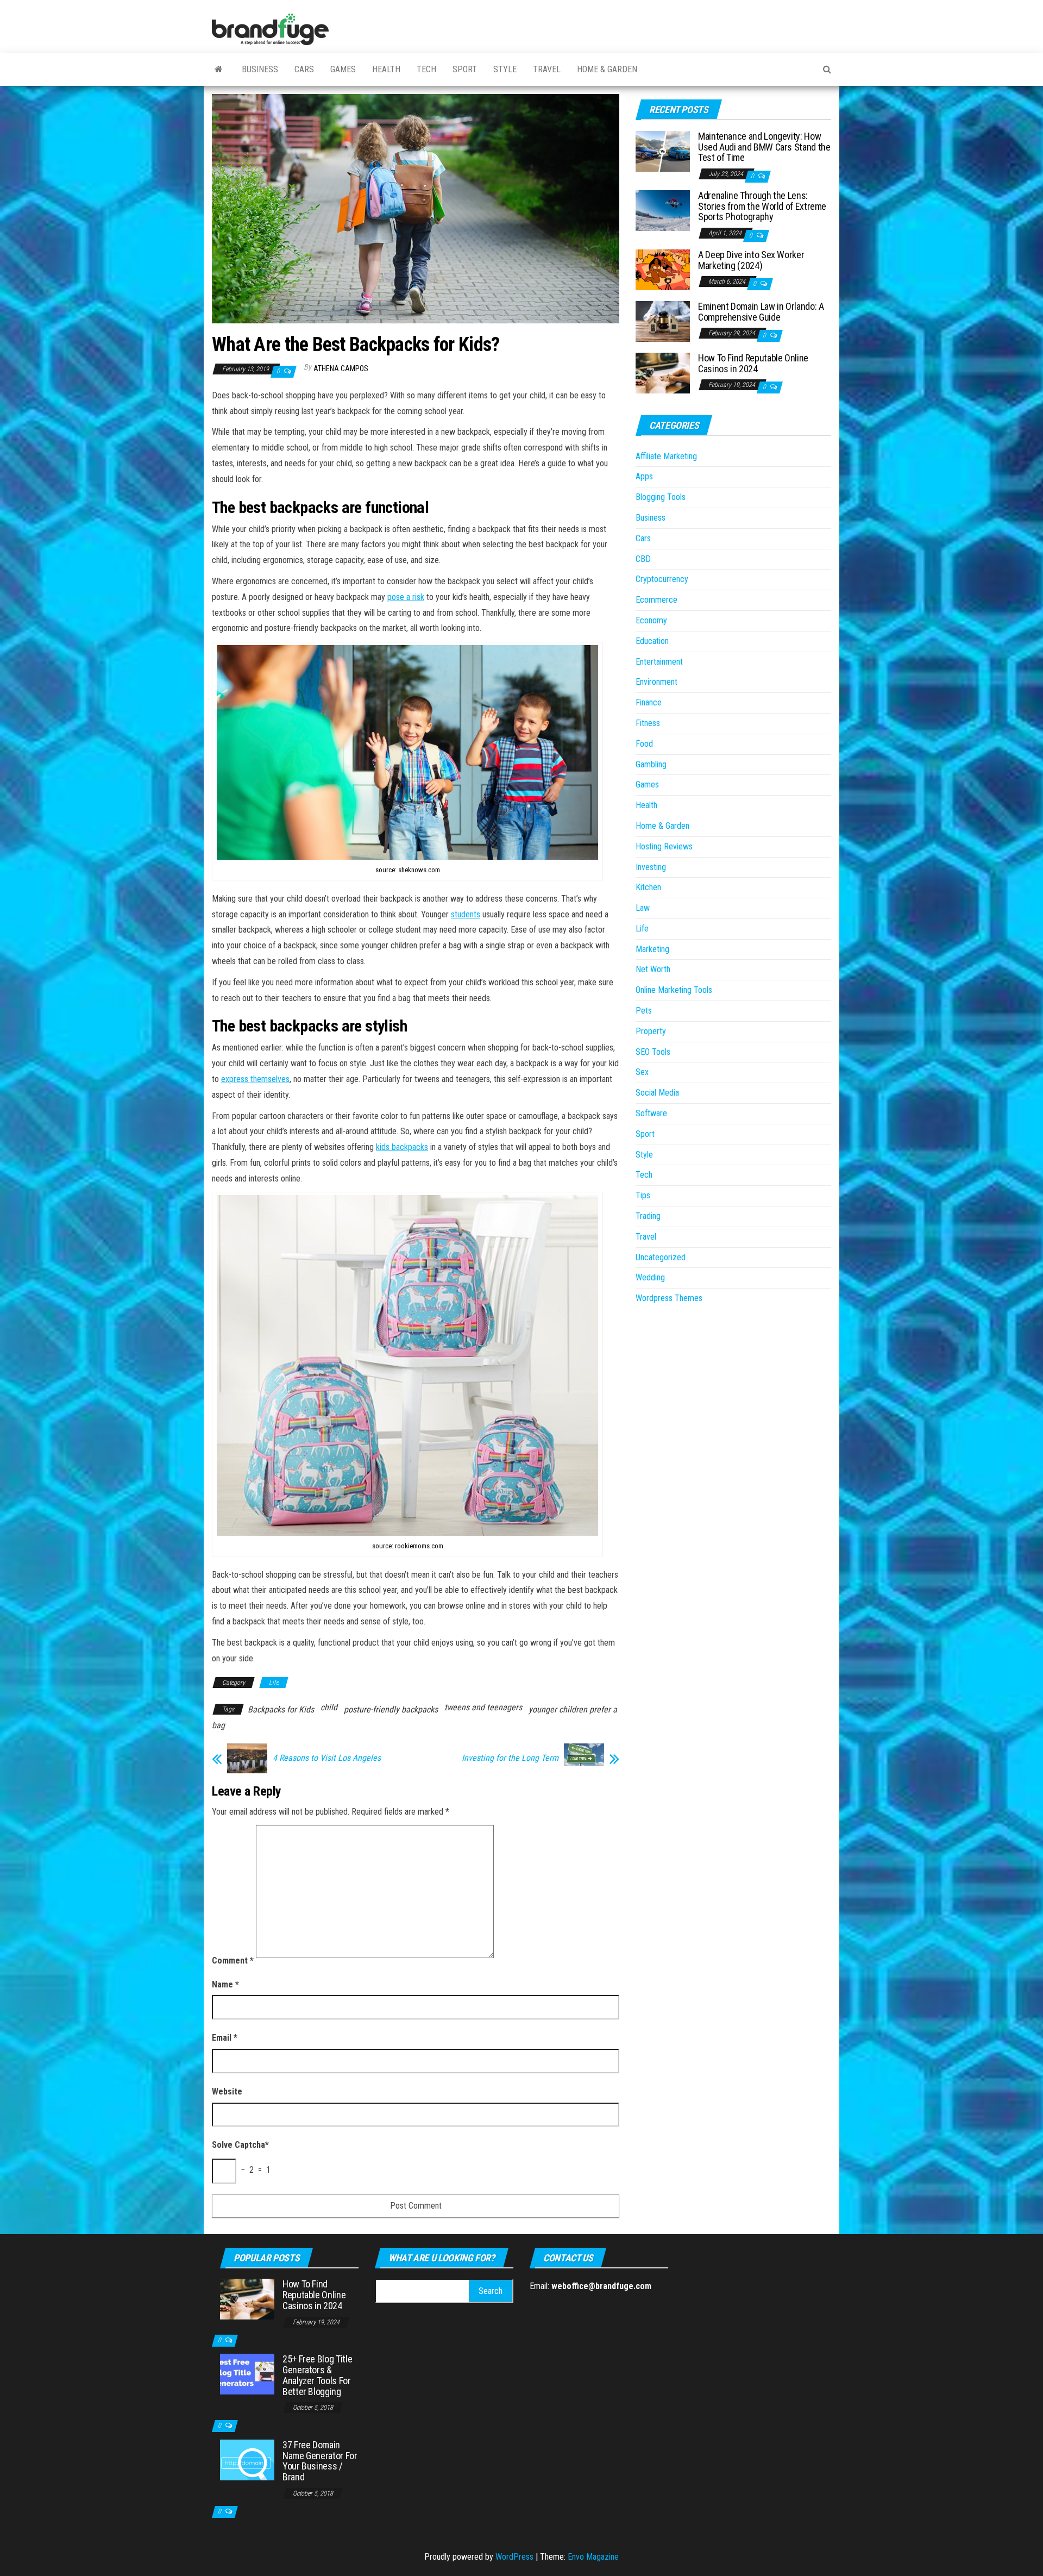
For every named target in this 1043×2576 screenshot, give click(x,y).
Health (386, 69)
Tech (426, 69)
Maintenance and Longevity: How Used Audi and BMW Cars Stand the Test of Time (764, 147)
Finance (649, 702)
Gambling (651, 764)
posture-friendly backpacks (391, 1709)
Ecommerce (656, 600)
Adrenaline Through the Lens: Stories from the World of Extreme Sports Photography (762, 206)
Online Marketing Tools (674, 990)
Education (652, 641)
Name (225, 1984)
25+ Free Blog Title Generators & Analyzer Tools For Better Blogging (317, 2375)
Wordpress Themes (669, 1298)
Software (651, 1113)
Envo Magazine (593, 2557)
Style (505, 69)
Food (644, 744)
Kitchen (648, 887)
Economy (651, 620)
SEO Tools (653, 1052)
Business (260, 69)
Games (343, 69)
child (329, 1707)
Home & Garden (607, 69)
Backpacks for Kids (281, 1709)
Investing (651, 867)
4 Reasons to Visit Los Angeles (327, 1758)
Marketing (652, 949)
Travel (547, 69)
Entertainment (659, 662)
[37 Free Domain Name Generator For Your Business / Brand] (247, 2459)
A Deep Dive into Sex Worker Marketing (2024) (751, 260)
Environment (656, 682)
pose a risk (406, 597)
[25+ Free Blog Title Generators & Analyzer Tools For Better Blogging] (247, 2374)
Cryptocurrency (662, 579)
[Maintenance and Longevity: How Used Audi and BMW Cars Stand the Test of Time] (663, 151)
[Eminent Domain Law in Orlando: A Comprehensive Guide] (663, 321)
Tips (643, 1195)
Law (643, 908)
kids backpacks (402, 1147)
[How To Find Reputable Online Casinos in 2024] (663, 373)
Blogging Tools (661, 497)
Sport (465, 69)
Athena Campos (341, 368)
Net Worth (653, 969)
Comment (233, 1961)
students (466, 914)
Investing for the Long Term (510, 1758)
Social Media (657, 1093)
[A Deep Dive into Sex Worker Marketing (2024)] (663, 269)
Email (225, 2038)
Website (227, 2092)
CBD (643, 559)
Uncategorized (661, 1257)
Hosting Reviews (664, 846)
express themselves (255, 1079)
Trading (648, 1216)
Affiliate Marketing (666, 456)
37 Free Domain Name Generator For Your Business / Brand (320, 2461)
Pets (644, 1011)
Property (651, 1031)
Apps (644, 476)
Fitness (648, 723)
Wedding (650, 1277)
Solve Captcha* (240, 2145)
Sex (642, 1072)
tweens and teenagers (483, 1707)
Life (274, 1683)
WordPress (514, 2557)
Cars (304, 69)
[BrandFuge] (219, 70)
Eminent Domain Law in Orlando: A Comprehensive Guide (761, 312)
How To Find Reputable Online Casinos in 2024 (753, 363)
